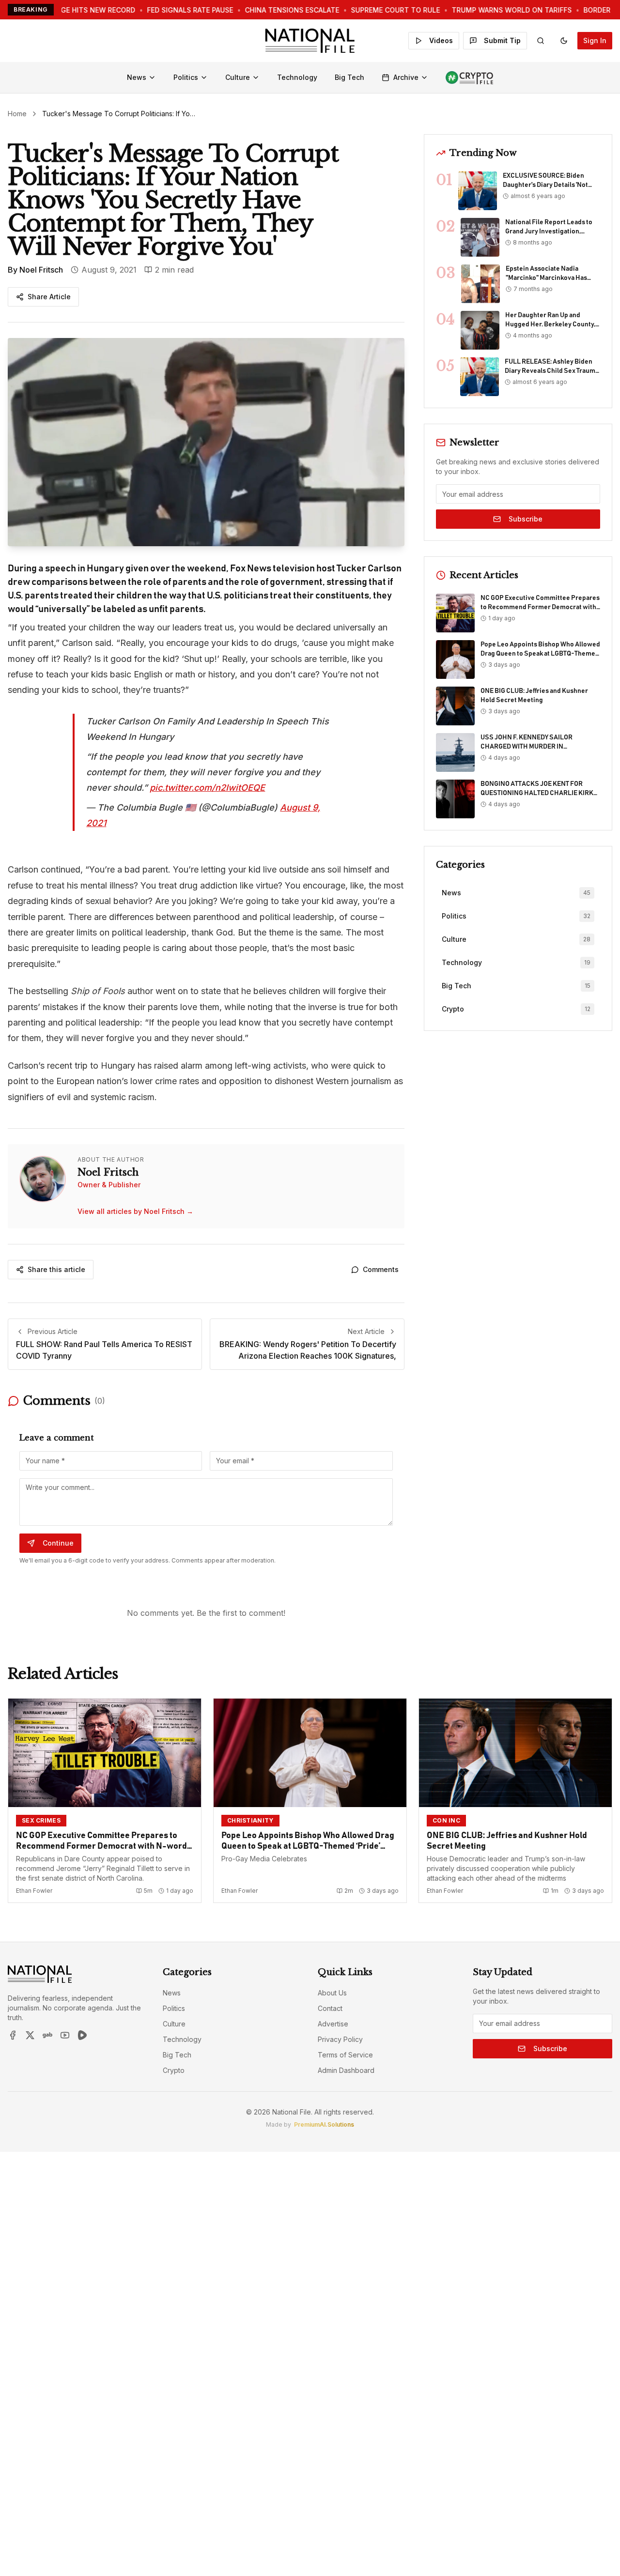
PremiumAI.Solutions (324, 2124)
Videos (441, 40)
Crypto (174, 2070)
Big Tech (349, 77)
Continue (58, 1543)
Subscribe (526, 519)
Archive (406, 77)
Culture (238, 77)
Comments (381, 1269)
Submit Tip (502, 40)
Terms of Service (345, 2055)
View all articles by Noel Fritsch (135, 1211)
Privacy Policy (340, 2039)
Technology (297, 77)
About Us (332, 1993)
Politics (186, 77)
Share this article (56, 1269)
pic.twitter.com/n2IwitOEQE (207, 788)
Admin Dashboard (346, 2070)
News (137, 77)
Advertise (333, 2024)
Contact (330, 2008)
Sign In (595, 40)
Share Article (49, 297)
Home (17, 114)
